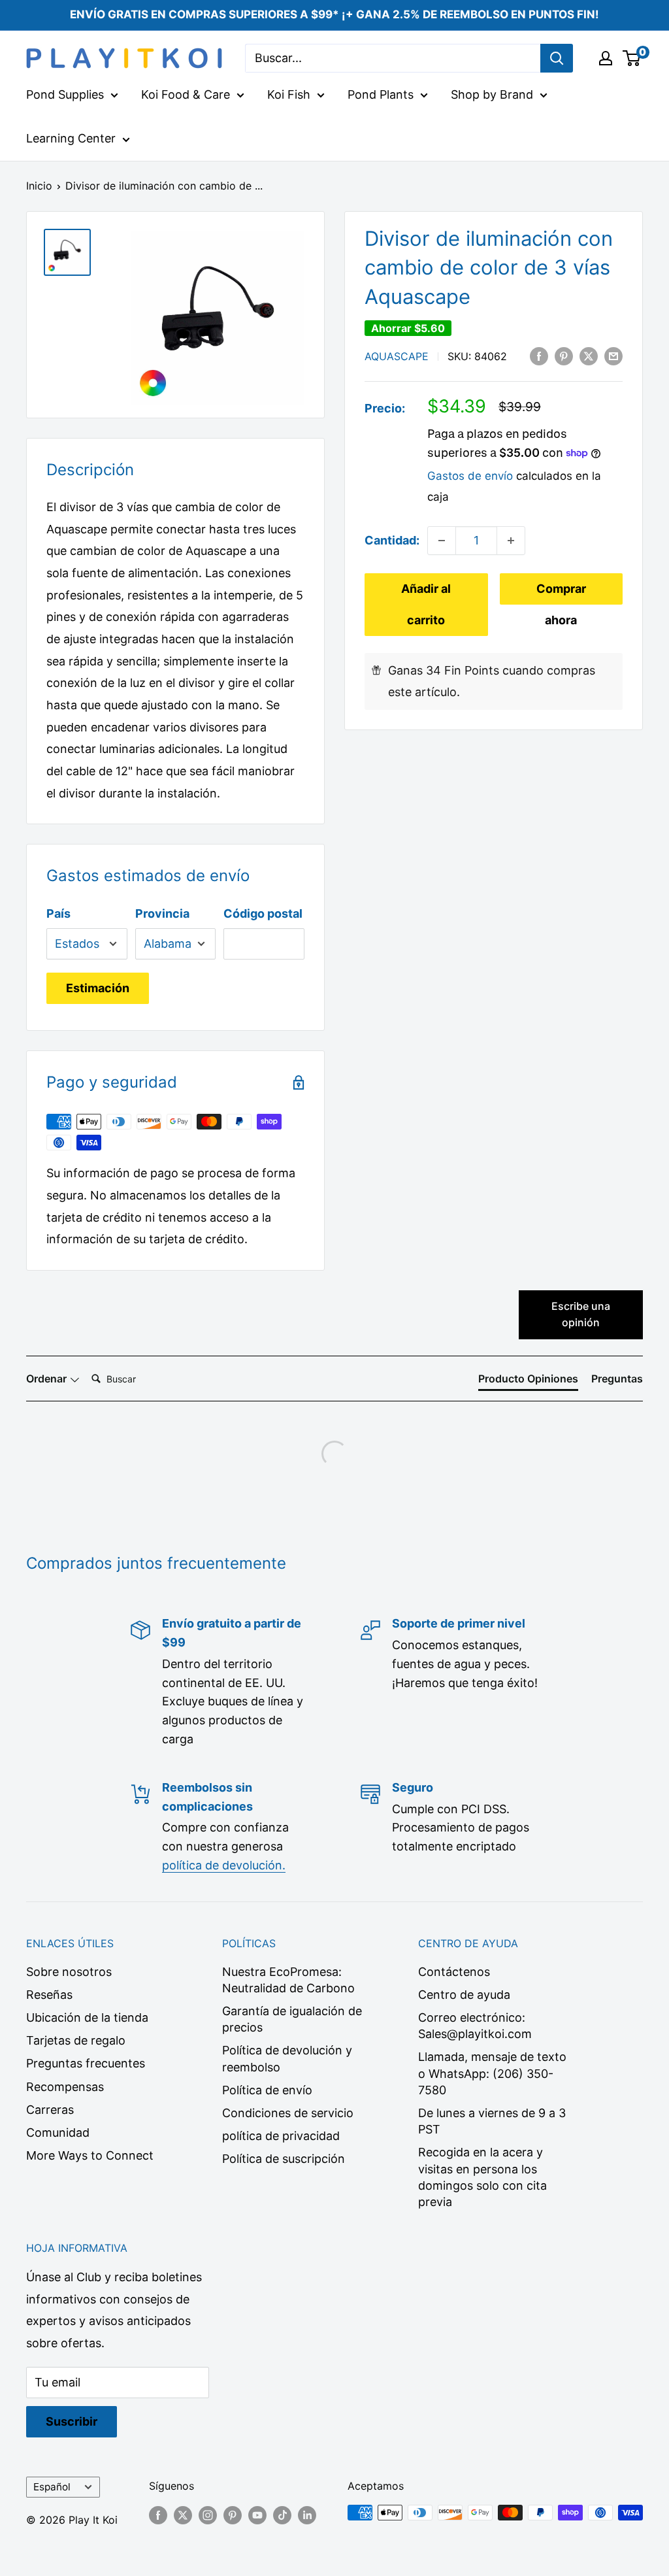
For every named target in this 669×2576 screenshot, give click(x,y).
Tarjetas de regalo (76, 2040)
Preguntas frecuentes (86, 2063)
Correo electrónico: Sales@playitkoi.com (475, 2026)
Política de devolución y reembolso (287, 2058)
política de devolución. (224, 1865)
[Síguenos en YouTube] (257, 2515)
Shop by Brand (492, 94)
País (58, 913)
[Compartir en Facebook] (539, 356)
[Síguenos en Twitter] (183, 2515)
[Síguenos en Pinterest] (233, 2515)
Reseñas (49, 1995)
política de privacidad (281, 2136)
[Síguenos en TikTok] (282, 2515)
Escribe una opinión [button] (581, 1314)
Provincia (162, 913)
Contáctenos (454, 1972)
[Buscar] (557, 58)
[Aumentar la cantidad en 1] (511, 541)
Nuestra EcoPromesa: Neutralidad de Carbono (288, 1980)
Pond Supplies (65, 94)
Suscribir (72, 2421)
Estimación (98, 988)
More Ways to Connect (90, 2155)
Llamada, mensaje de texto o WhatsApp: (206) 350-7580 (492, 2073)
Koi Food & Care (186, 94)
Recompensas (65, 2087)
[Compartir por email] (613, 356)
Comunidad (58, 2133)
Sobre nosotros (69, 1972)
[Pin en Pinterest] (564, 356)
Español (52, 2487)
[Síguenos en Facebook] (158, 2515)
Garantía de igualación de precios (292, 2019)
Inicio (39, 186)
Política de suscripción (284, 2159)
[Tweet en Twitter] (589, 356)
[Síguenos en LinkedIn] (307, 2515)
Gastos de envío (470, 476)
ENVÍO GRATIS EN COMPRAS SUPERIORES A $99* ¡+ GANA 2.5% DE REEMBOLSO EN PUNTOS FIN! (334, 14)
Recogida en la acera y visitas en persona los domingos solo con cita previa (482, 2177)
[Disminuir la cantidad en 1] (442, 541)
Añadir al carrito (426, 604)
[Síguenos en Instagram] (208, 2515)
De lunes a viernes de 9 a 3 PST (492, 2121)
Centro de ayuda (464, 1995)
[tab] (528, 1381)
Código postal (263, 913)
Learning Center (71, 138)
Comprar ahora (561, 593)
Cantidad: (392, 540)
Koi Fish (289, 94)
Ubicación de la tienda (87, 2017)
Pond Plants (381, 94)
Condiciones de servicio (288, 2113)
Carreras (50, 2110)
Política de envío (267, 2090)
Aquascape (397, 356)
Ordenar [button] (48, 1379)
